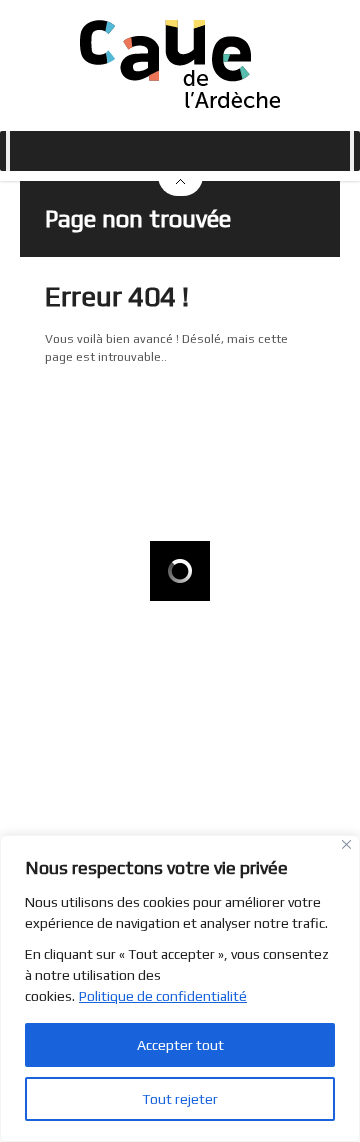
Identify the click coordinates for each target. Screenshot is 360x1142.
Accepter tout (180, 1045)
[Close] (346, 844)
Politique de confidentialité (163, 996)
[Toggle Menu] (8, 151)
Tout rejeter (180, 1099)
